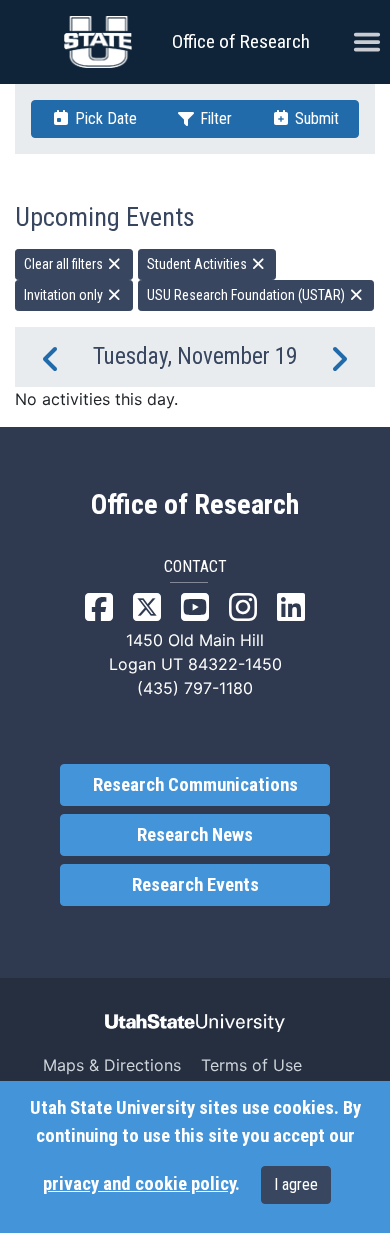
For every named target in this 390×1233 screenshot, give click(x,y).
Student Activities (198, 264)
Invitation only (65, 295)
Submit (315, 118)
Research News (195, 835)
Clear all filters (65, 264)
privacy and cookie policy (139, 1184)
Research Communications (195, 785)
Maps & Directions (112, 1065)
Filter (214, 118)
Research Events (195, 885)
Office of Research (241, 41)
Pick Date (104, 118)
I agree (296, 1184)
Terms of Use (251, 1065)
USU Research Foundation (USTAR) (247, 295)
